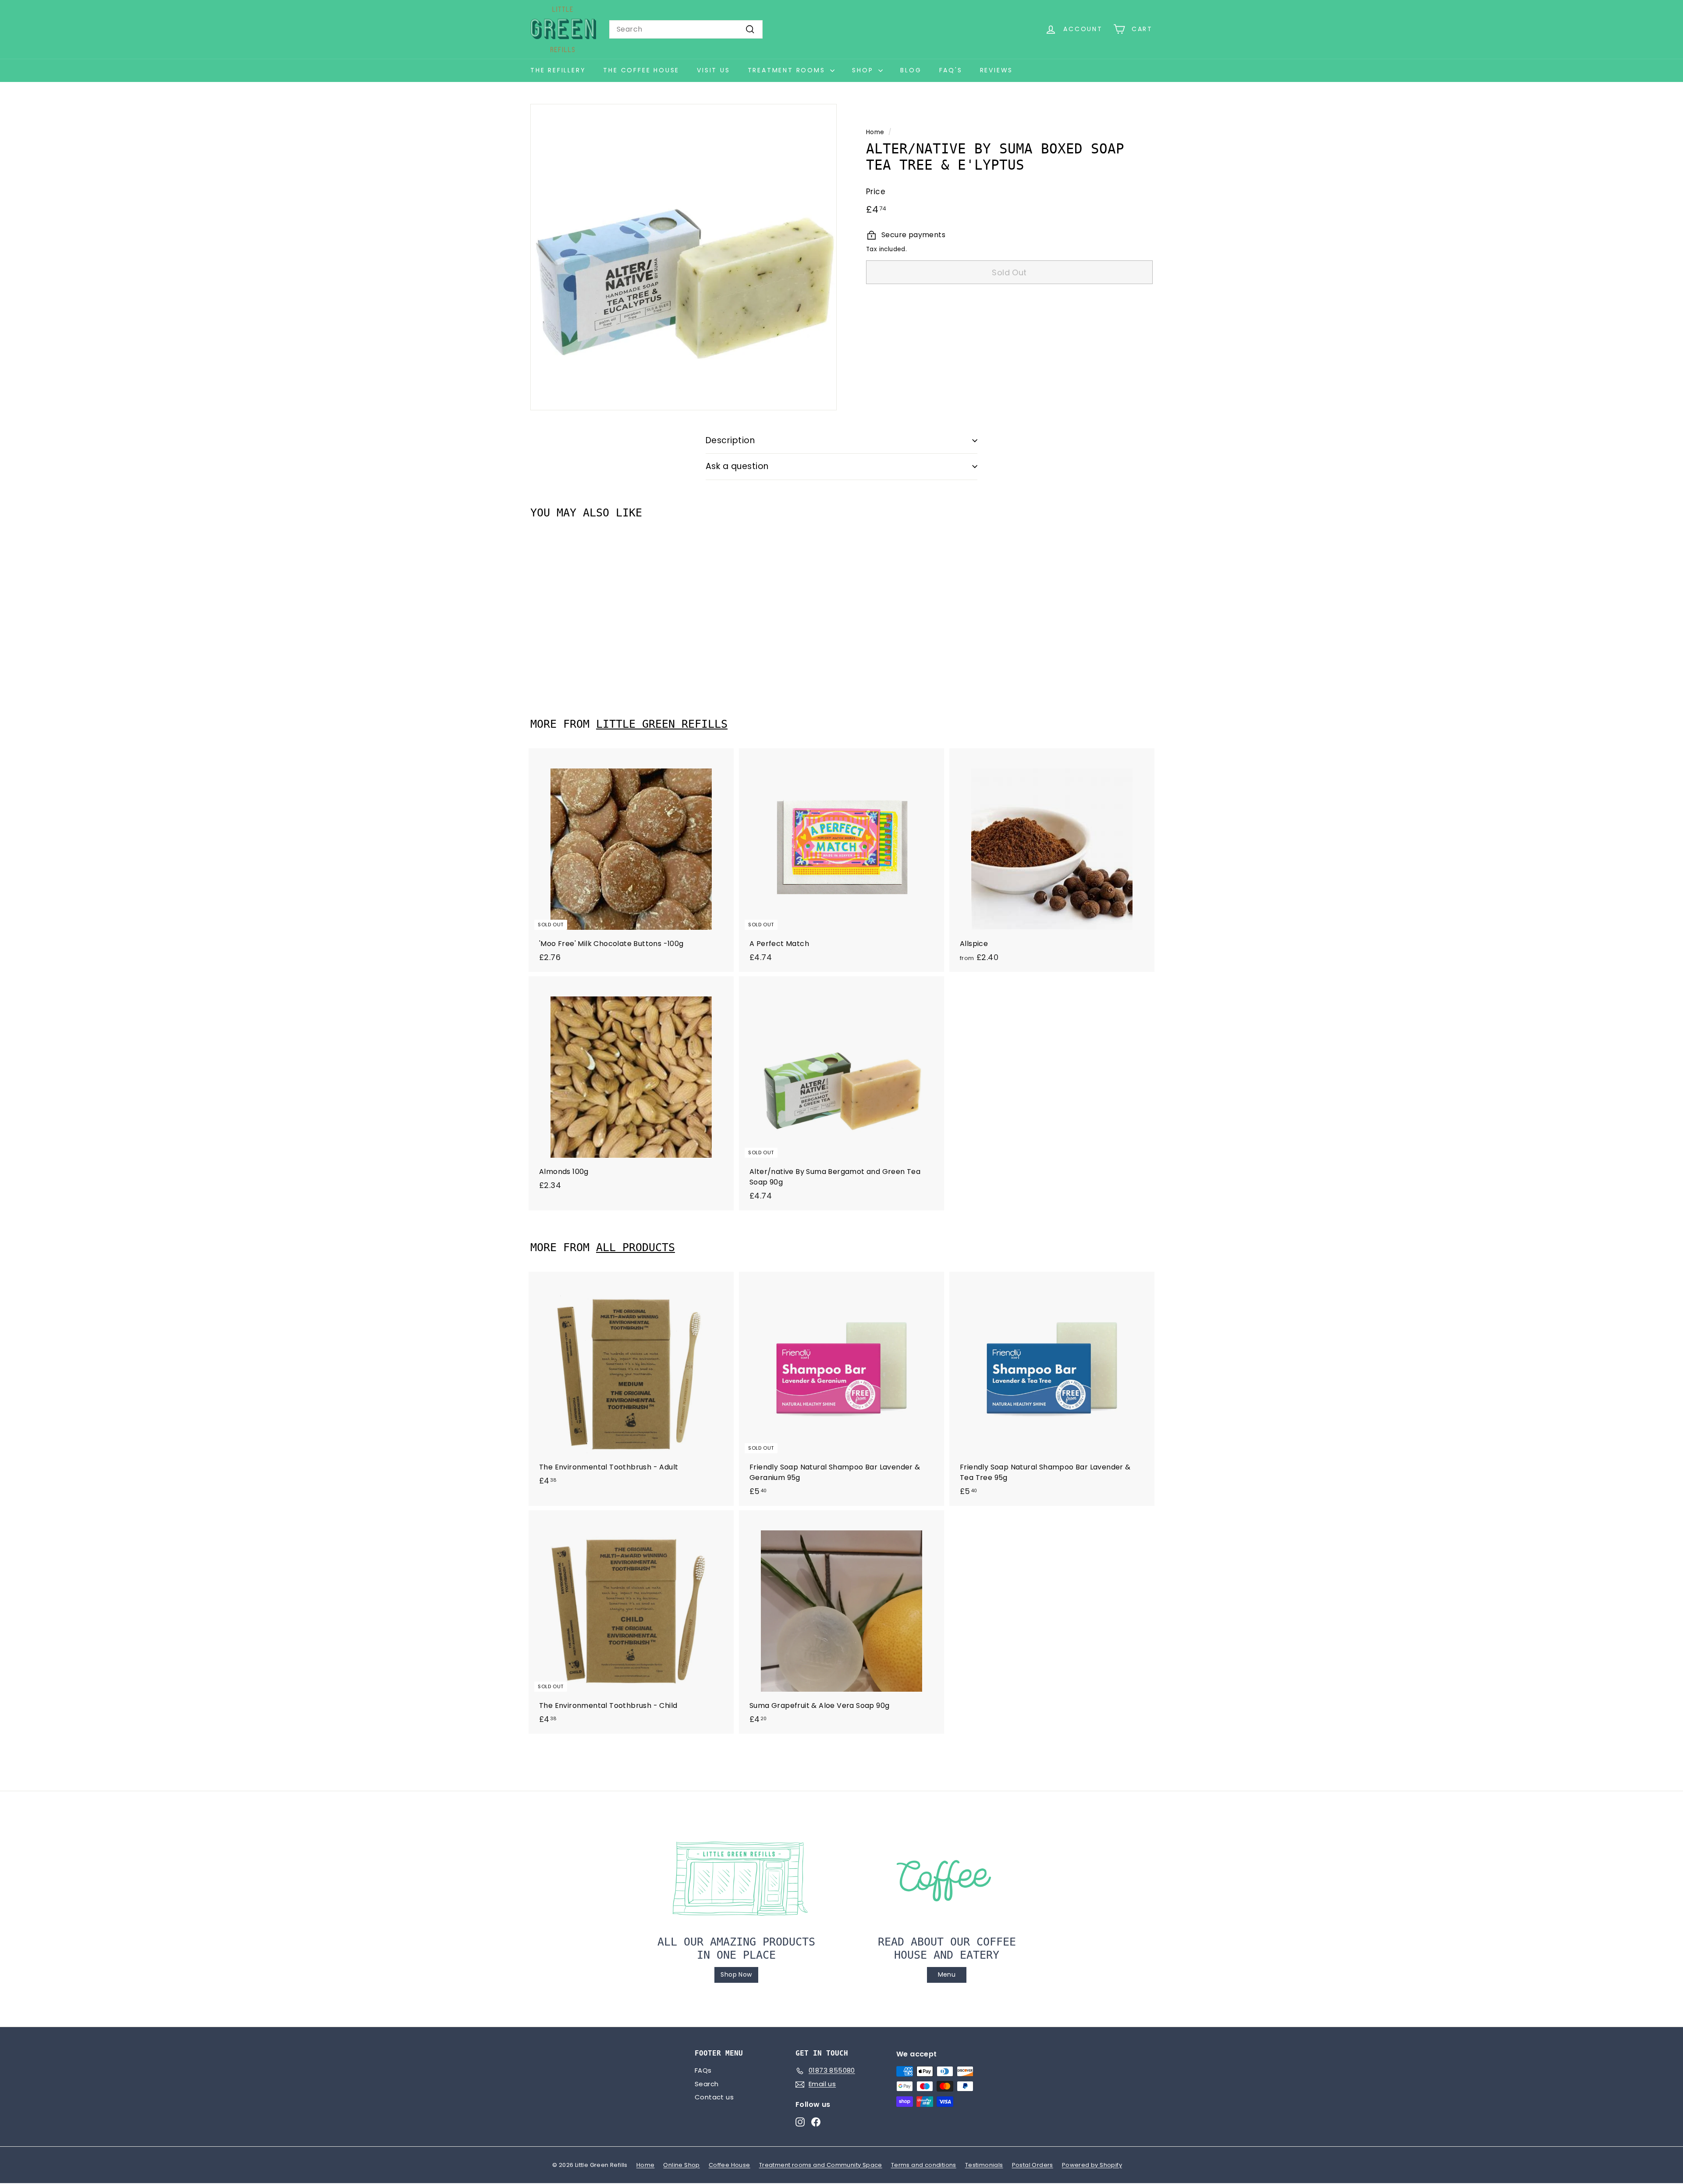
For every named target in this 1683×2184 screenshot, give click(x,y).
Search (707, 2084)
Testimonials (984, 2165)
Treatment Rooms (788, 70)
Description (730, 440)
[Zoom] (683, 257)
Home (875, 132)
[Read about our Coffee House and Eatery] (947, 1878)
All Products (636, 1247)
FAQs (703, 2070)
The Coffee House (641, 70)
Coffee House (730, 2165)
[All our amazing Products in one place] (736, 1878)
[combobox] (686, 29)
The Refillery (558, 70)
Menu (947, 1974)
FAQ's (951, 70)
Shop (864, 70)
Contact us (714, 2097)
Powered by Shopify (1092, 2165)
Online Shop (681, 2165)
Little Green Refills (662, 724)
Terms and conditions (924, 2165)
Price (876, 192)
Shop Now (736, 1974)
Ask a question (737, 466)
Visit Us (713, 70)
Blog (911, 70)
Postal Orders (1033, 2165)
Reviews (997, 70)
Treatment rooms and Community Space (821, 2165)
